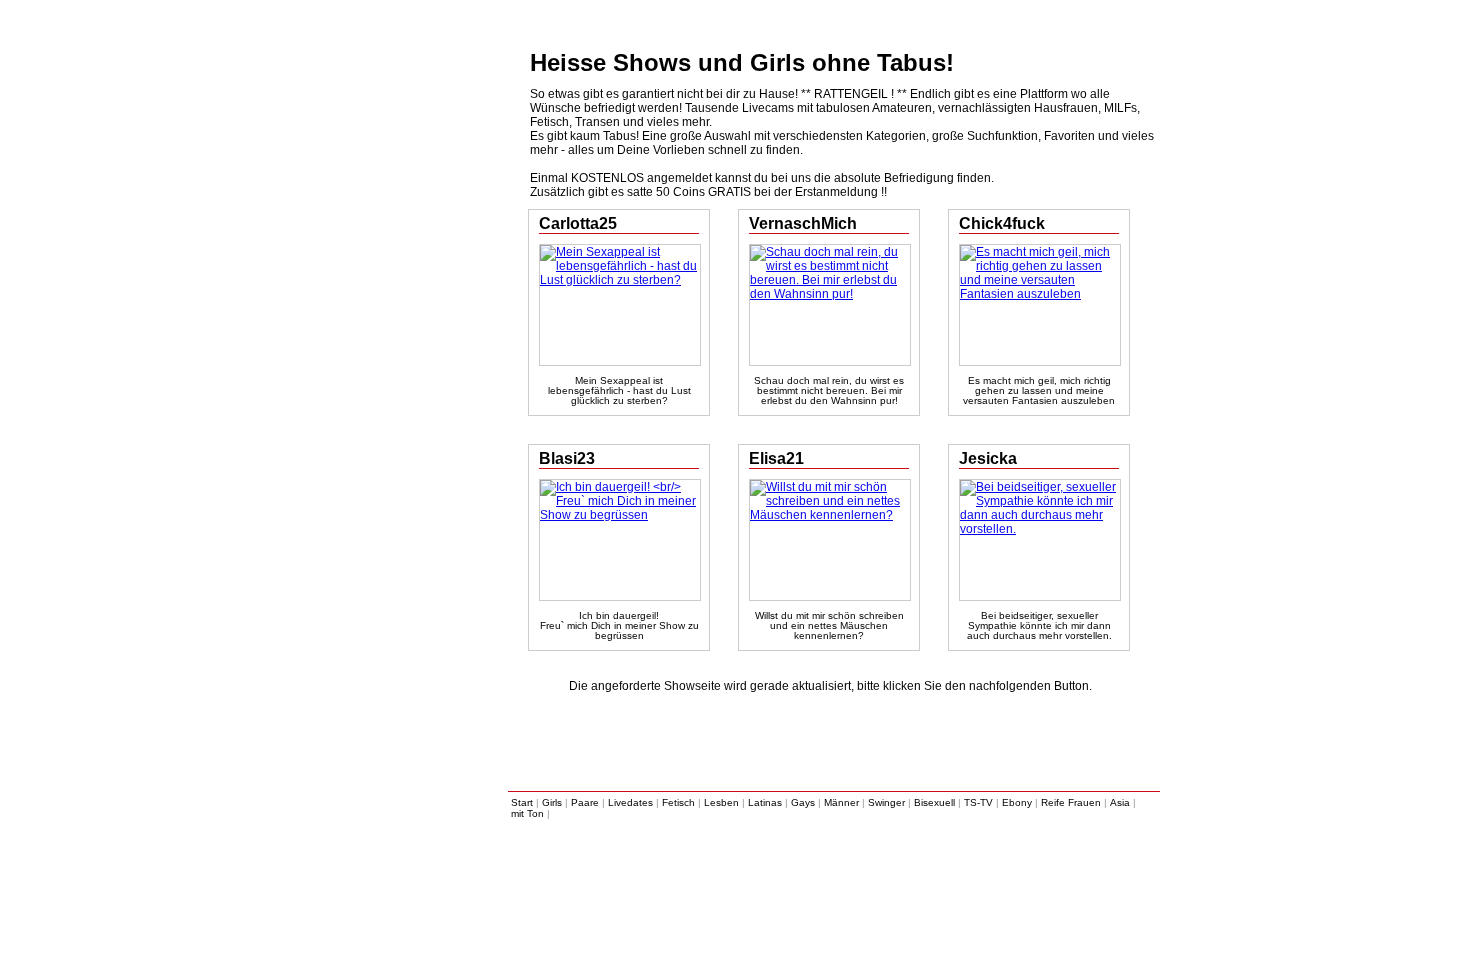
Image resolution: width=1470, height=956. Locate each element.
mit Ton (527, 813)
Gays (803, 802)
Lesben (721, 802)
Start (522, 802)
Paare (585, 802)
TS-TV (978, 802)
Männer (841, 802)
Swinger (886, 802)
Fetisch (678, 802)
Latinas (765, 802)
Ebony (1017, 802)
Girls (552, 802)
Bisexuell (934, 802)
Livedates (630, 802)
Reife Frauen (1071, 802)
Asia (1120, 802)
